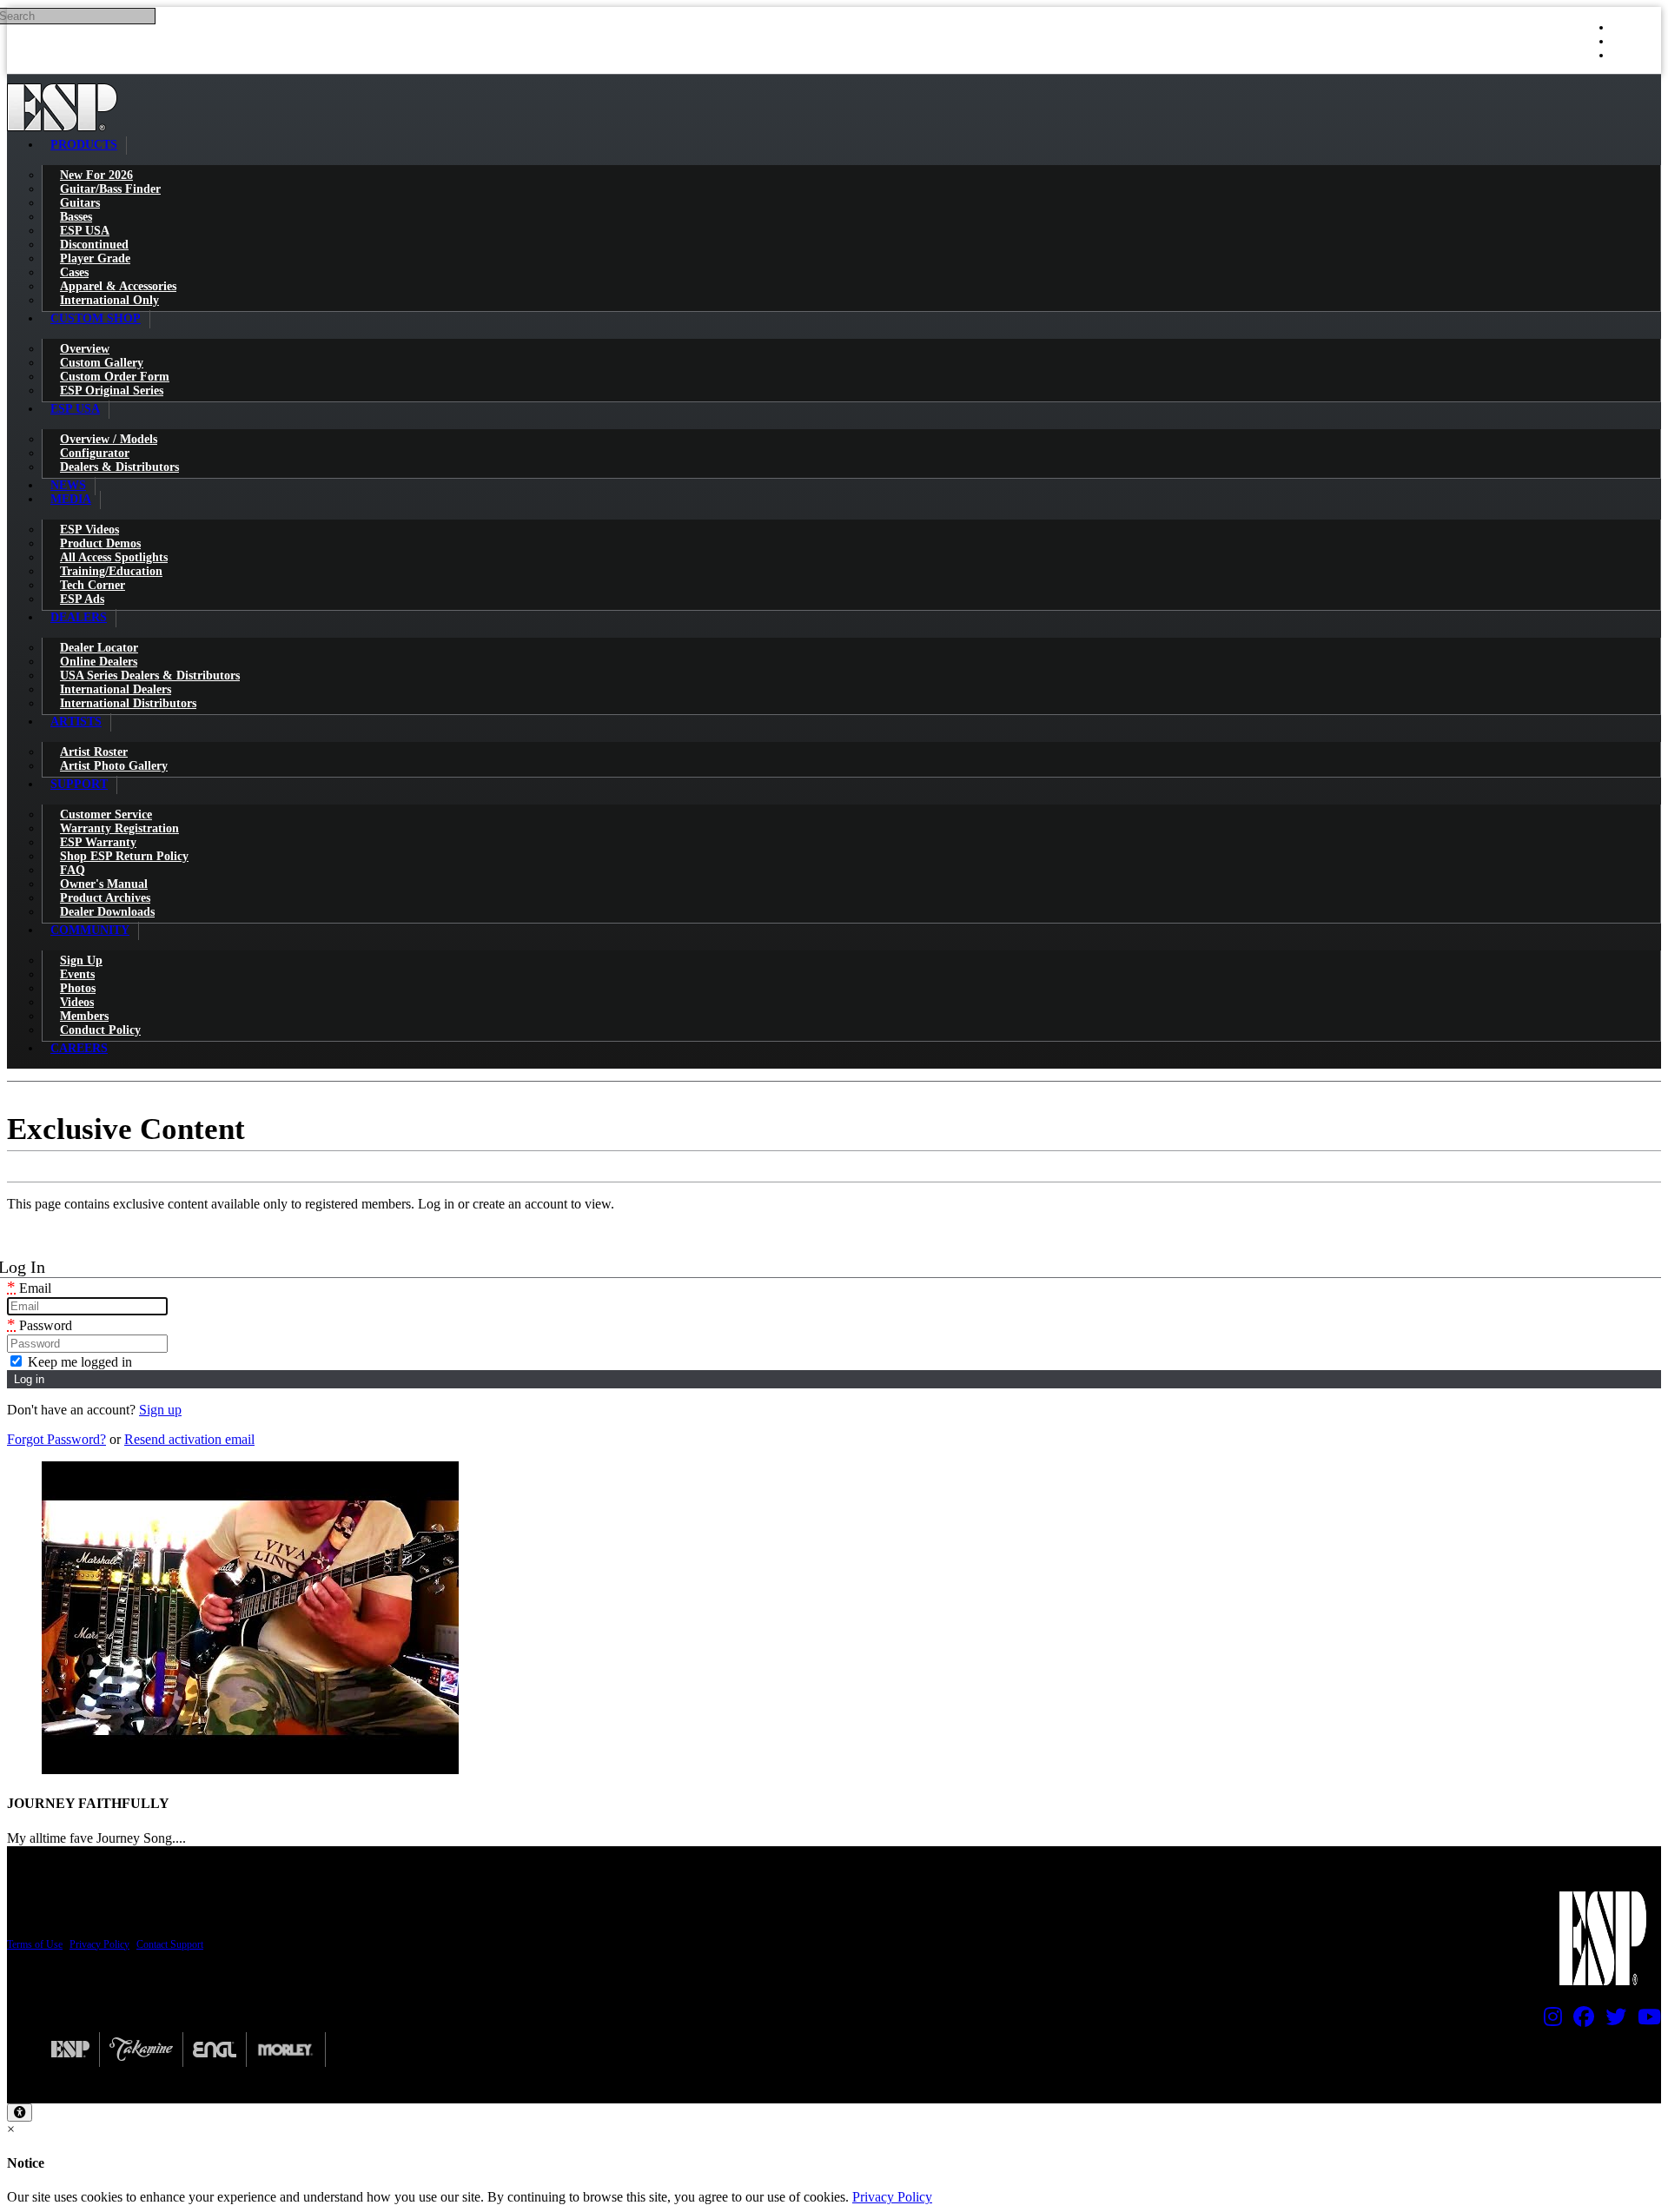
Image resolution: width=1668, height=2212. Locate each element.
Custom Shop (96, 318)
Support (79, 784)
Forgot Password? (56, 1439)
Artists (76, 722)
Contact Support (170, 1944)
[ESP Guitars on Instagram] (1549, 2021)
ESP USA (75, 409)
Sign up (160, 1410)
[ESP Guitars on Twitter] (1612, 2021)
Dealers (79, 617)
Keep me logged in (78, 1362)
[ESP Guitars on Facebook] (1579, 2021)
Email (29, 1288)
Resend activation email (189, 1439)
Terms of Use (35, 1944)
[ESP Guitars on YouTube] (1645, 2021)
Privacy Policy (99, 1944)
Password (40, 1325)
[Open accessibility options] (20, 2113)
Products (84, 145)
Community (90, 930)
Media (71, 499)
